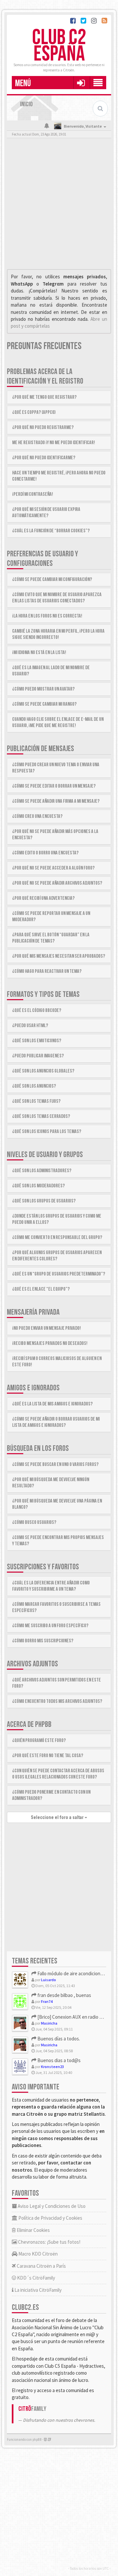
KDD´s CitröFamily (36, 2278)
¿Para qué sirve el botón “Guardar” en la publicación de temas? (51, 938)
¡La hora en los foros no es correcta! (47, 616)
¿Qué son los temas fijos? (36, 1101)
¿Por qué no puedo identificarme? (44, 458)
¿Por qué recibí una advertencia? (43, 898)
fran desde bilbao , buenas (64, 1995)
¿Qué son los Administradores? (42, 1171)
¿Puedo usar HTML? (30, 1026)
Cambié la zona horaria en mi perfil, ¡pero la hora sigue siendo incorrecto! (58, 634)
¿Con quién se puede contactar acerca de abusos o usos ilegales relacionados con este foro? (58, 1774)
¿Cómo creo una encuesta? (37, 816)
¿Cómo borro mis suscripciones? (43, 1641)
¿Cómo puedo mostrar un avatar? (43, 689)
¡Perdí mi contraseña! (33, 494)
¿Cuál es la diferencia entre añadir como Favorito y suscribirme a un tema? (51, 1586)
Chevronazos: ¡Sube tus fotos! (49, 2242)
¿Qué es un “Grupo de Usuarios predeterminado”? (59, 1274)
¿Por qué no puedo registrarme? (43, 428)
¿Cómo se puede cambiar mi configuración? (52, 580)
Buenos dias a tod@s (59, 2060)
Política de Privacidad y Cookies (50, 2218)
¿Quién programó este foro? (39, 1741)
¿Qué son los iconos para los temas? (47, 1132)
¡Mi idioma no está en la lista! (39, 653)
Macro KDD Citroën (38, 2254)
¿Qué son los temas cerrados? (41, 1116)
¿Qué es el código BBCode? (37, 1010)
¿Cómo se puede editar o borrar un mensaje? (54, 786)
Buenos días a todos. (58, 2039)
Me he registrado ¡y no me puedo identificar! (54, 443)
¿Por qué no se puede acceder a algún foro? (53, 868)
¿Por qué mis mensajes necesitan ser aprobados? (59, 956)
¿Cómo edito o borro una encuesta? (45, 853)
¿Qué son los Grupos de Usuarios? (44, 1201)
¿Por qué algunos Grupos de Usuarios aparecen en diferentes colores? (57, 1256)
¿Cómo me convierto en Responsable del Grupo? (57, 1237)
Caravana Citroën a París (41, 2266)
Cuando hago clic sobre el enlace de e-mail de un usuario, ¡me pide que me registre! (58, 722)
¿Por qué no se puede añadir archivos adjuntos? (57, 883)
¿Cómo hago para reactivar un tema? (47, 971)
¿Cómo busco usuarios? (34, 1522)
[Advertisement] (59, 205)
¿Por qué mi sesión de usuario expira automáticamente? (46, 513)
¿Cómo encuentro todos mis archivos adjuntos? (57, 1701)
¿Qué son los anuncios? (34, 1086)
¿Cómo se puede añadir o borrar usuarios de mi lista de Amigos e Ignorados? (56, 1422)
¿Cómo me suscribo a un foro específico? (50, 1626)
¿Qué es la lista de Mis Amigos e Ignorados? (52, 1404)
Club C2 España (59, 46)
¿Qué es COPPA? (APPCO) (34, 412)
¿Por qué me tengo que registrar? (44, 397)
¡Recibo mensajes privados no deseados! (50, 1343)
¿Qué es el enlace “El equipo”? (41, 1289)
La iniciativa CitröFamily (38, 2290)
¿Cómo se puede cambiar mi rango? (44, 704)
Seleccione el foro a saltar (58, 1817)
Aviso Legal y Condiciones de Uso (51, 2206)
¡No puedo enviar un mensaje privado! (47, 1328)
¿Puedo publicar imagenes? (38, 1056)
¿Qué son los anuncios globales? (43, 1071)
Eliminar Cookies (33, 2230)
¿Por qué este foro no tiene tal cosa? (48, 1756)
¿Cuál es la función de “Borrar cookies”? (51, 531)
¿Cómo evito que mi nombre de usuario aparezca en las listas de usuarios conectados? (57, 598)
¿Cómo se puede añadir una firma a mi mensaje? (56, 801)
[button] (81, 83)
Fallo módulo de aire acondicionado (72, 1973)
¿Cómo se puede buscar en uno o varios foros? (55, 1465)
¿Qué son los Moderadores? (39, 1186)
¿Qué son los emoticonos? (37, 1041)
